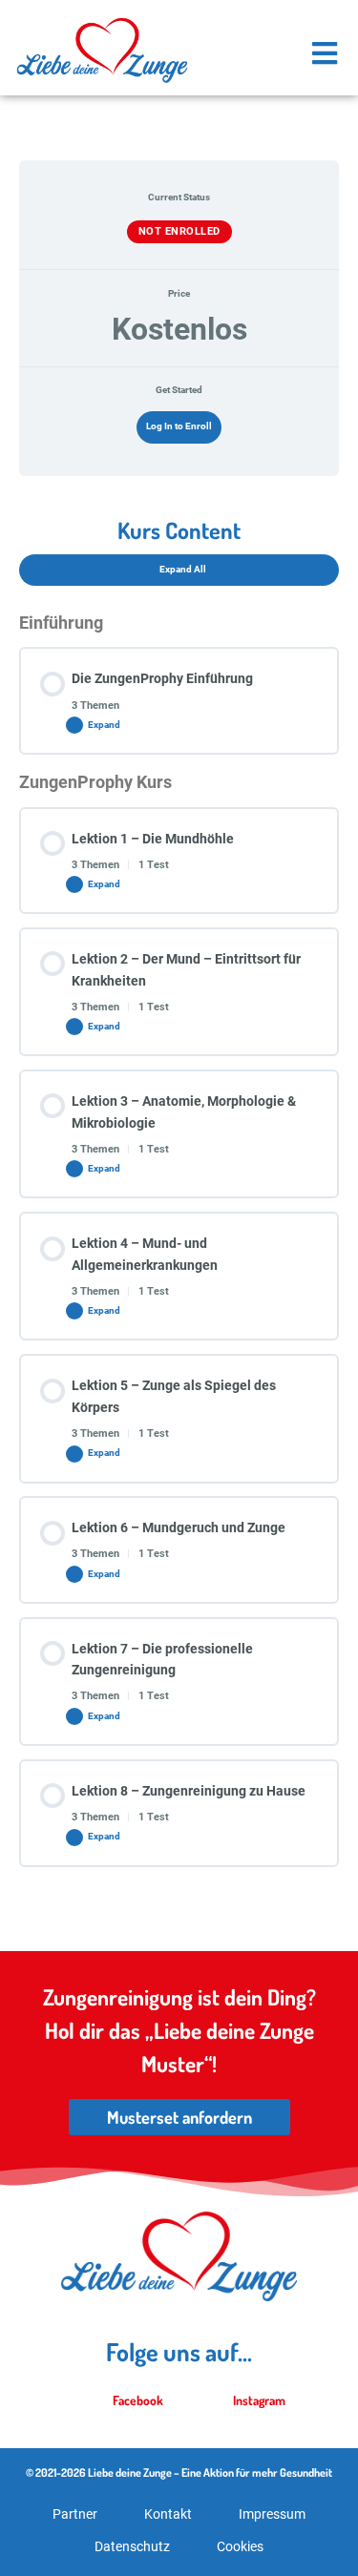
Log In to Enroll (179, 426)
